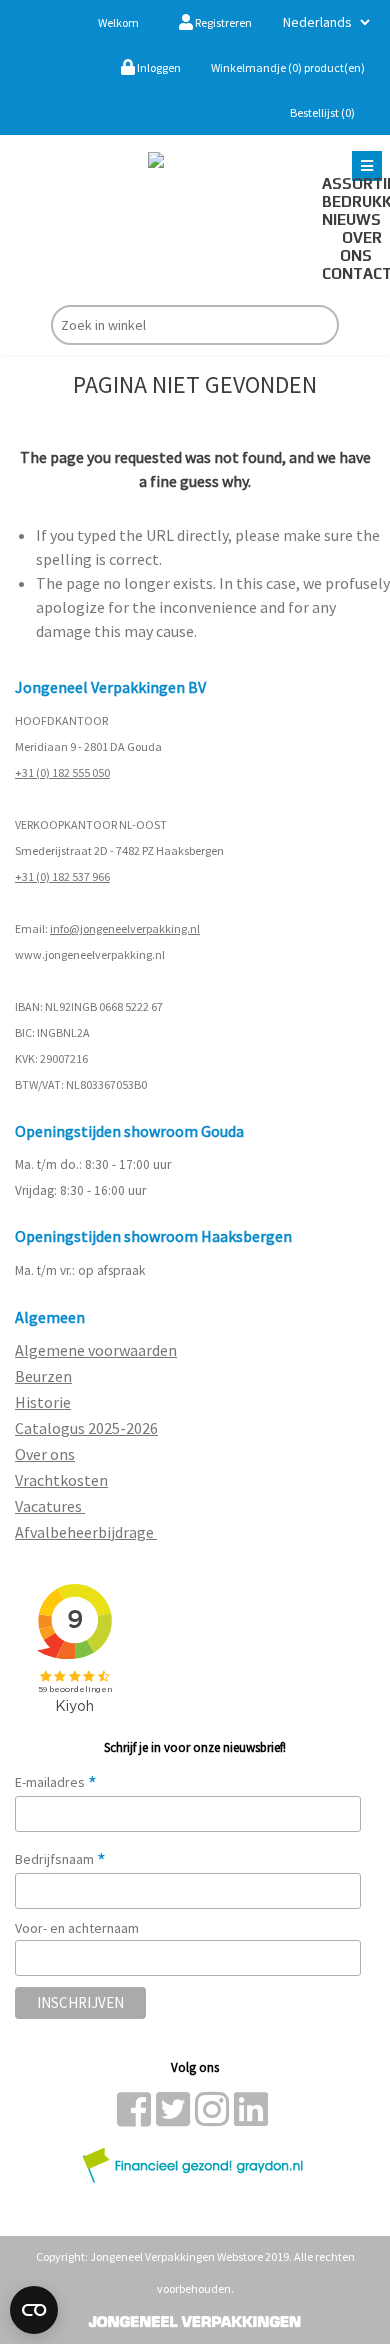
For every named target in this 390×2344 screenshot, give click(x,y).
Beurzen (43, 1376)
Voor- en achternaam (77, 1928)
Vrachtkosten (61, 1480)
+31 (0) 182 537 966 (62, 876)
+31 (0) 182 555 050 (62, 772)
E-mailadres (56, 1782)
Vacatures (50, 1506)
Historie (43, 1402)
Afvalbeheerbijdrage (86, 1532)
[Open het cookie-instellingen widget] (34, 2310)
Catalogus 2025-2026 (86, 1428)
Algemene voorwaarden (96, 1350)
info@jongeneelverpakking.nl (125, 928)
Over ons (361, 246)
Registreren (222, 22)
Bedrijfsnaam (60, 1859)
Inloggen (158, 67)
